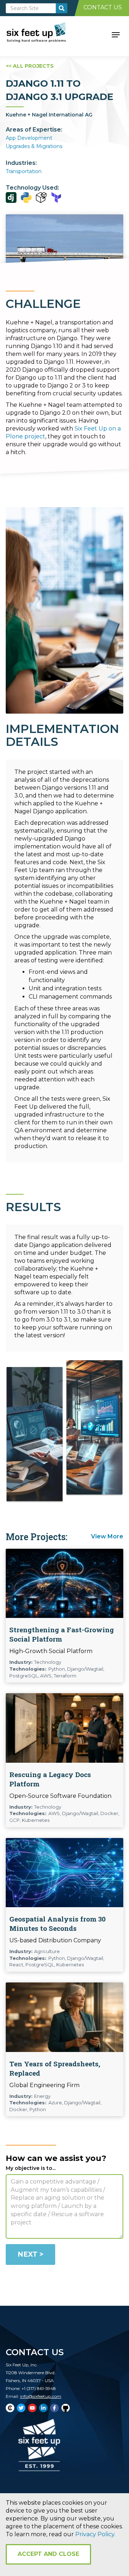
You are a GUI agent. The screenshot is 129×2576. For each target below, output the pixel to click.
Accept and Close (48, 2554)
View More (107, 1536)
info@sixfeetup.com (41, 2396)
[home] (44, 34)
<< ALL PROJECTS (30, 66)
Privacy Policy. (95, 2534)
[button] (116, 34)
